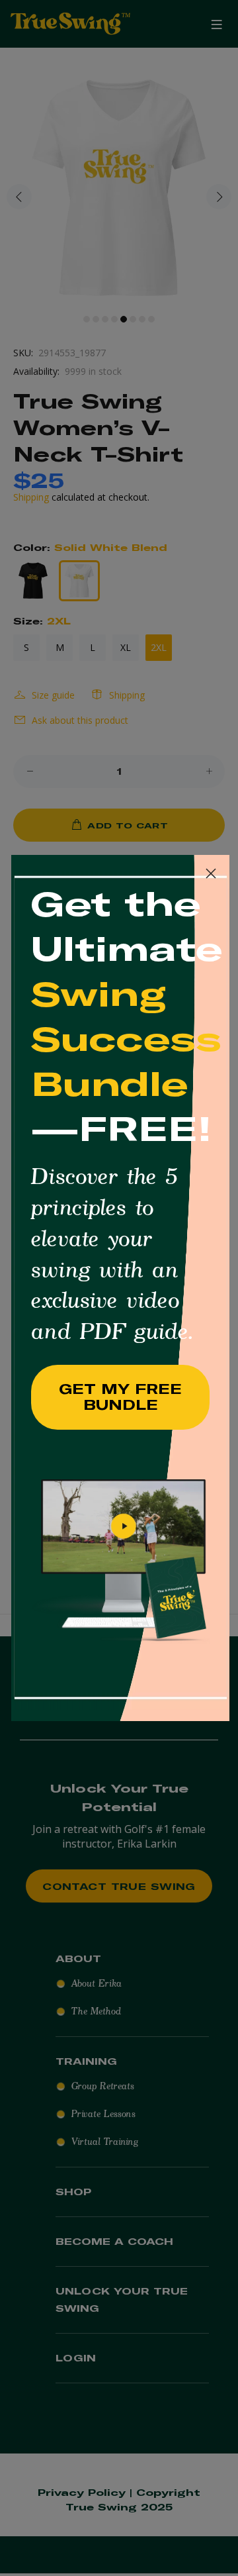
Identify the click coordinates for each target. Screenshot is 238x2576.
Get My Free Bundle (120, 1397)
